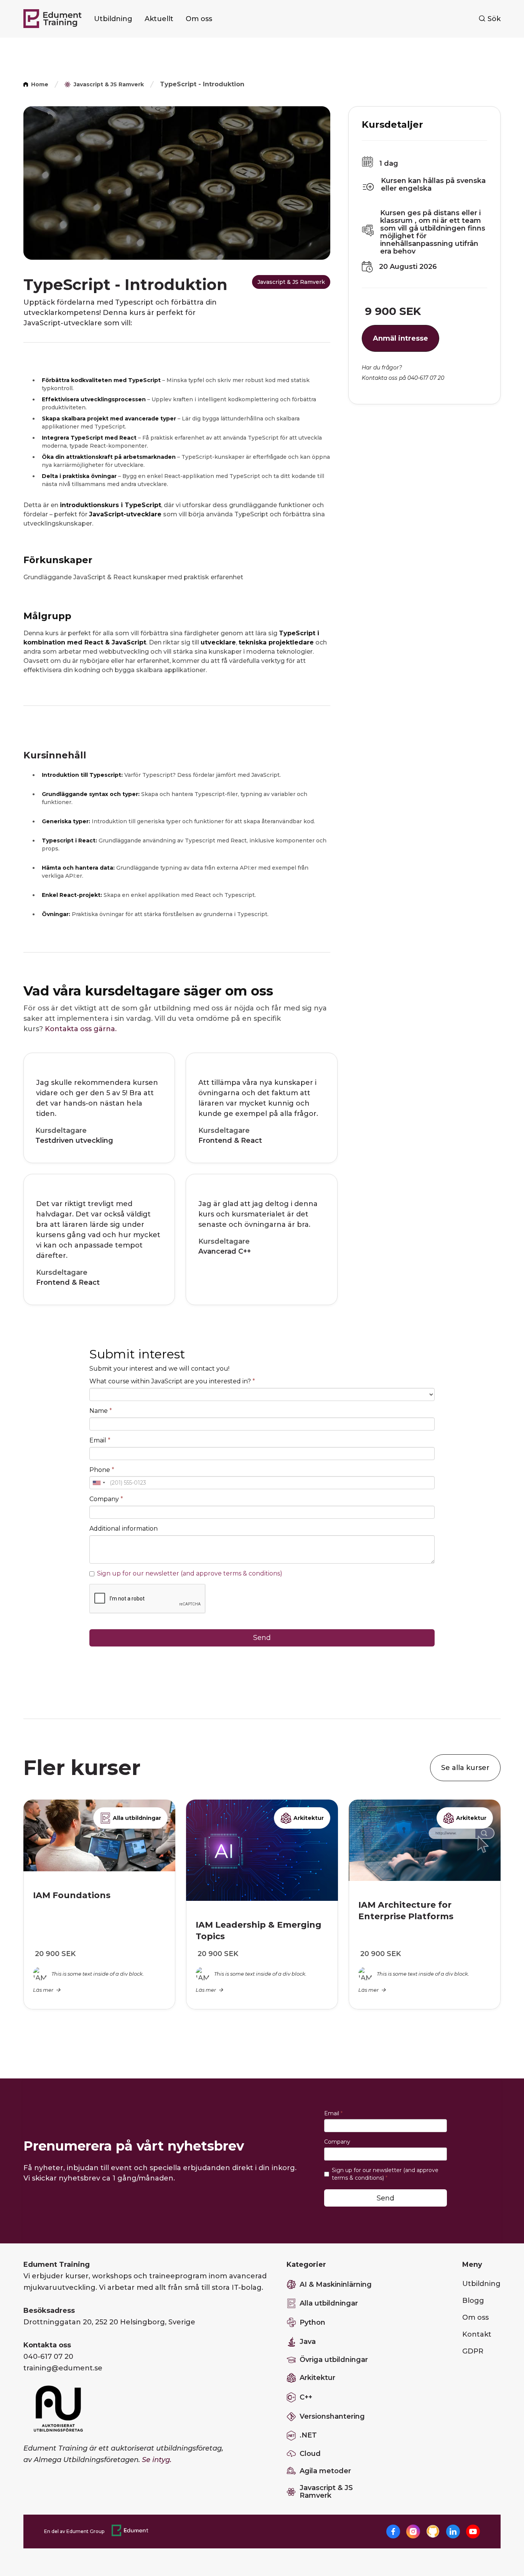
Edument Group (85, 2531)
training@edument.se (63, 2368)
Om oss (199, 19)
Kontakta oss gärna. (81, 1029)
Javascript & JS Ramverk (291, 282)
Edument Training (57, 2265)
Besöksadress (49, 2311)
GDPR (473, 2351)
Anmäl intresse (400, 338)
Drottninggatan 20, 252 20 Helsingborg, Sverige (109, 2322)
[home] (53, 19)
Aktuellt (159, 19)
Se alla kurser (465, 1768)
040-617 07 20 (48, 2357)
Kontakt (477, 2334)
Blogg (473, 2301)
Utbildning (113, 19)
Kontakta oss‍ (47, 2345)
